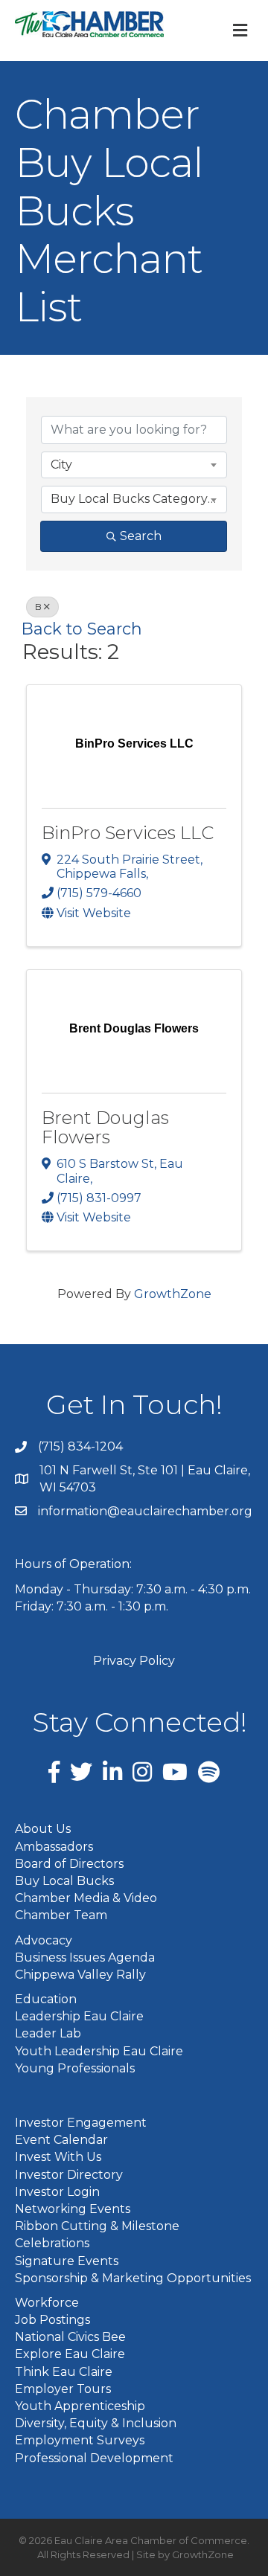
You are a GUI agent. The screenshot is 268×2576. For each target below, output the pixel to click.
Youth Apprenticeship (80, 2406)
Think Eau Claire (64, 2372)
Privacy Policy (134, 1661)
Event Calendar (61, 2140)
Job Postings (52, 2320)
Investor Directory (69, 2175)
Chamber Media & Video (86, 1898)
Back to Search (82, 629)
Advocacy (44, 1940)
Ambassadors (54, 1847)
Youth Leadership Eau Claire (99, 2051)
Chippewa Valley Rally (80, 1975)
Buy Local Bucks (64, 1881)
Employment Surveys (80, 2440)
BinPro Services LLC (128, 833)
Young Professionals (75, 2068)
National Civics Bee (70, 2337)
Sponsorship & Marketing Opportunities (133, 2278)
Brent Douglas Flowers (105, 1127)
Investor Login (57, 2192)
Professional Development (94, 2458)
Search (141, 536)
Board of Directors (69, 1864)
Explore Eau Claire (70, 2354)
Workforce (47, 2303)
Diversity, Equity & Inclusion (96, 2423)
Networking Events (73, 2209)
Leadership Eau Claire (79, 2016)
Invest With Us (58, 2157)
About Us (43, 1829)
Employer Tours (63, 2389)
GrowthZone (173, 1294)
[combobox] (134, 465)
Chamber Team (61, 1915)
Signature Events (67, 2261)
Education (46, 1999)
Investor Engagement (81, 2123)
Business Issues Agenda (85, 1957)
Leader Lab (48, 2033)
